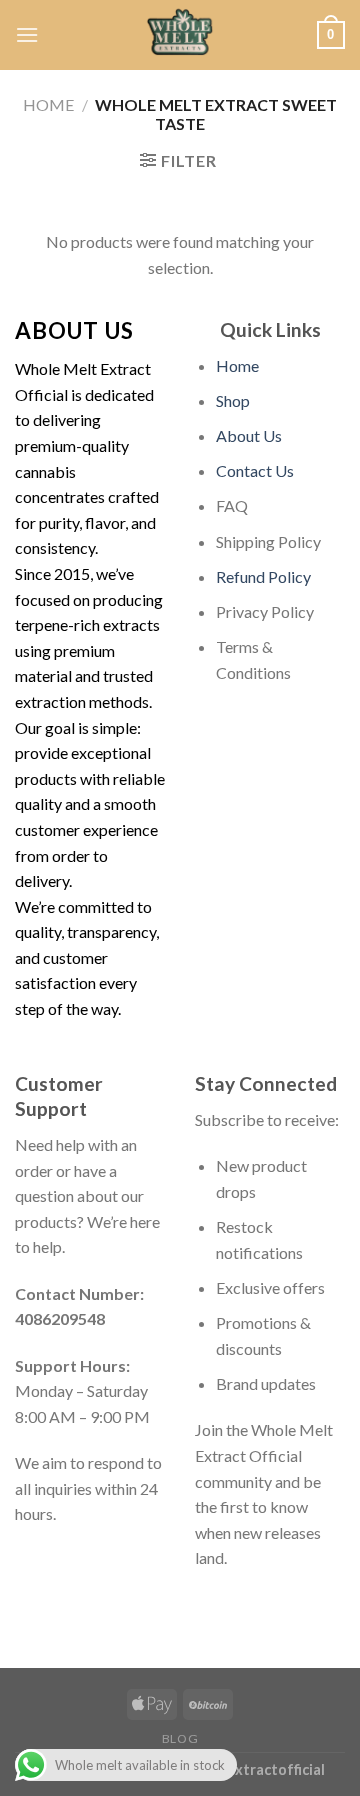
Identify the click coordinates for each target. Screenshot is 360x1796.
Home (48, 104)
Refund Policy (263, 576)
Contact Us (255, 470)
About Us (249, 435)
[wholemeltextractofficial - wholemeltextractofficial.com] (180, 35)
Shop (233, 400)
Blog (180, 1738)
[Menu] (27, 34)
